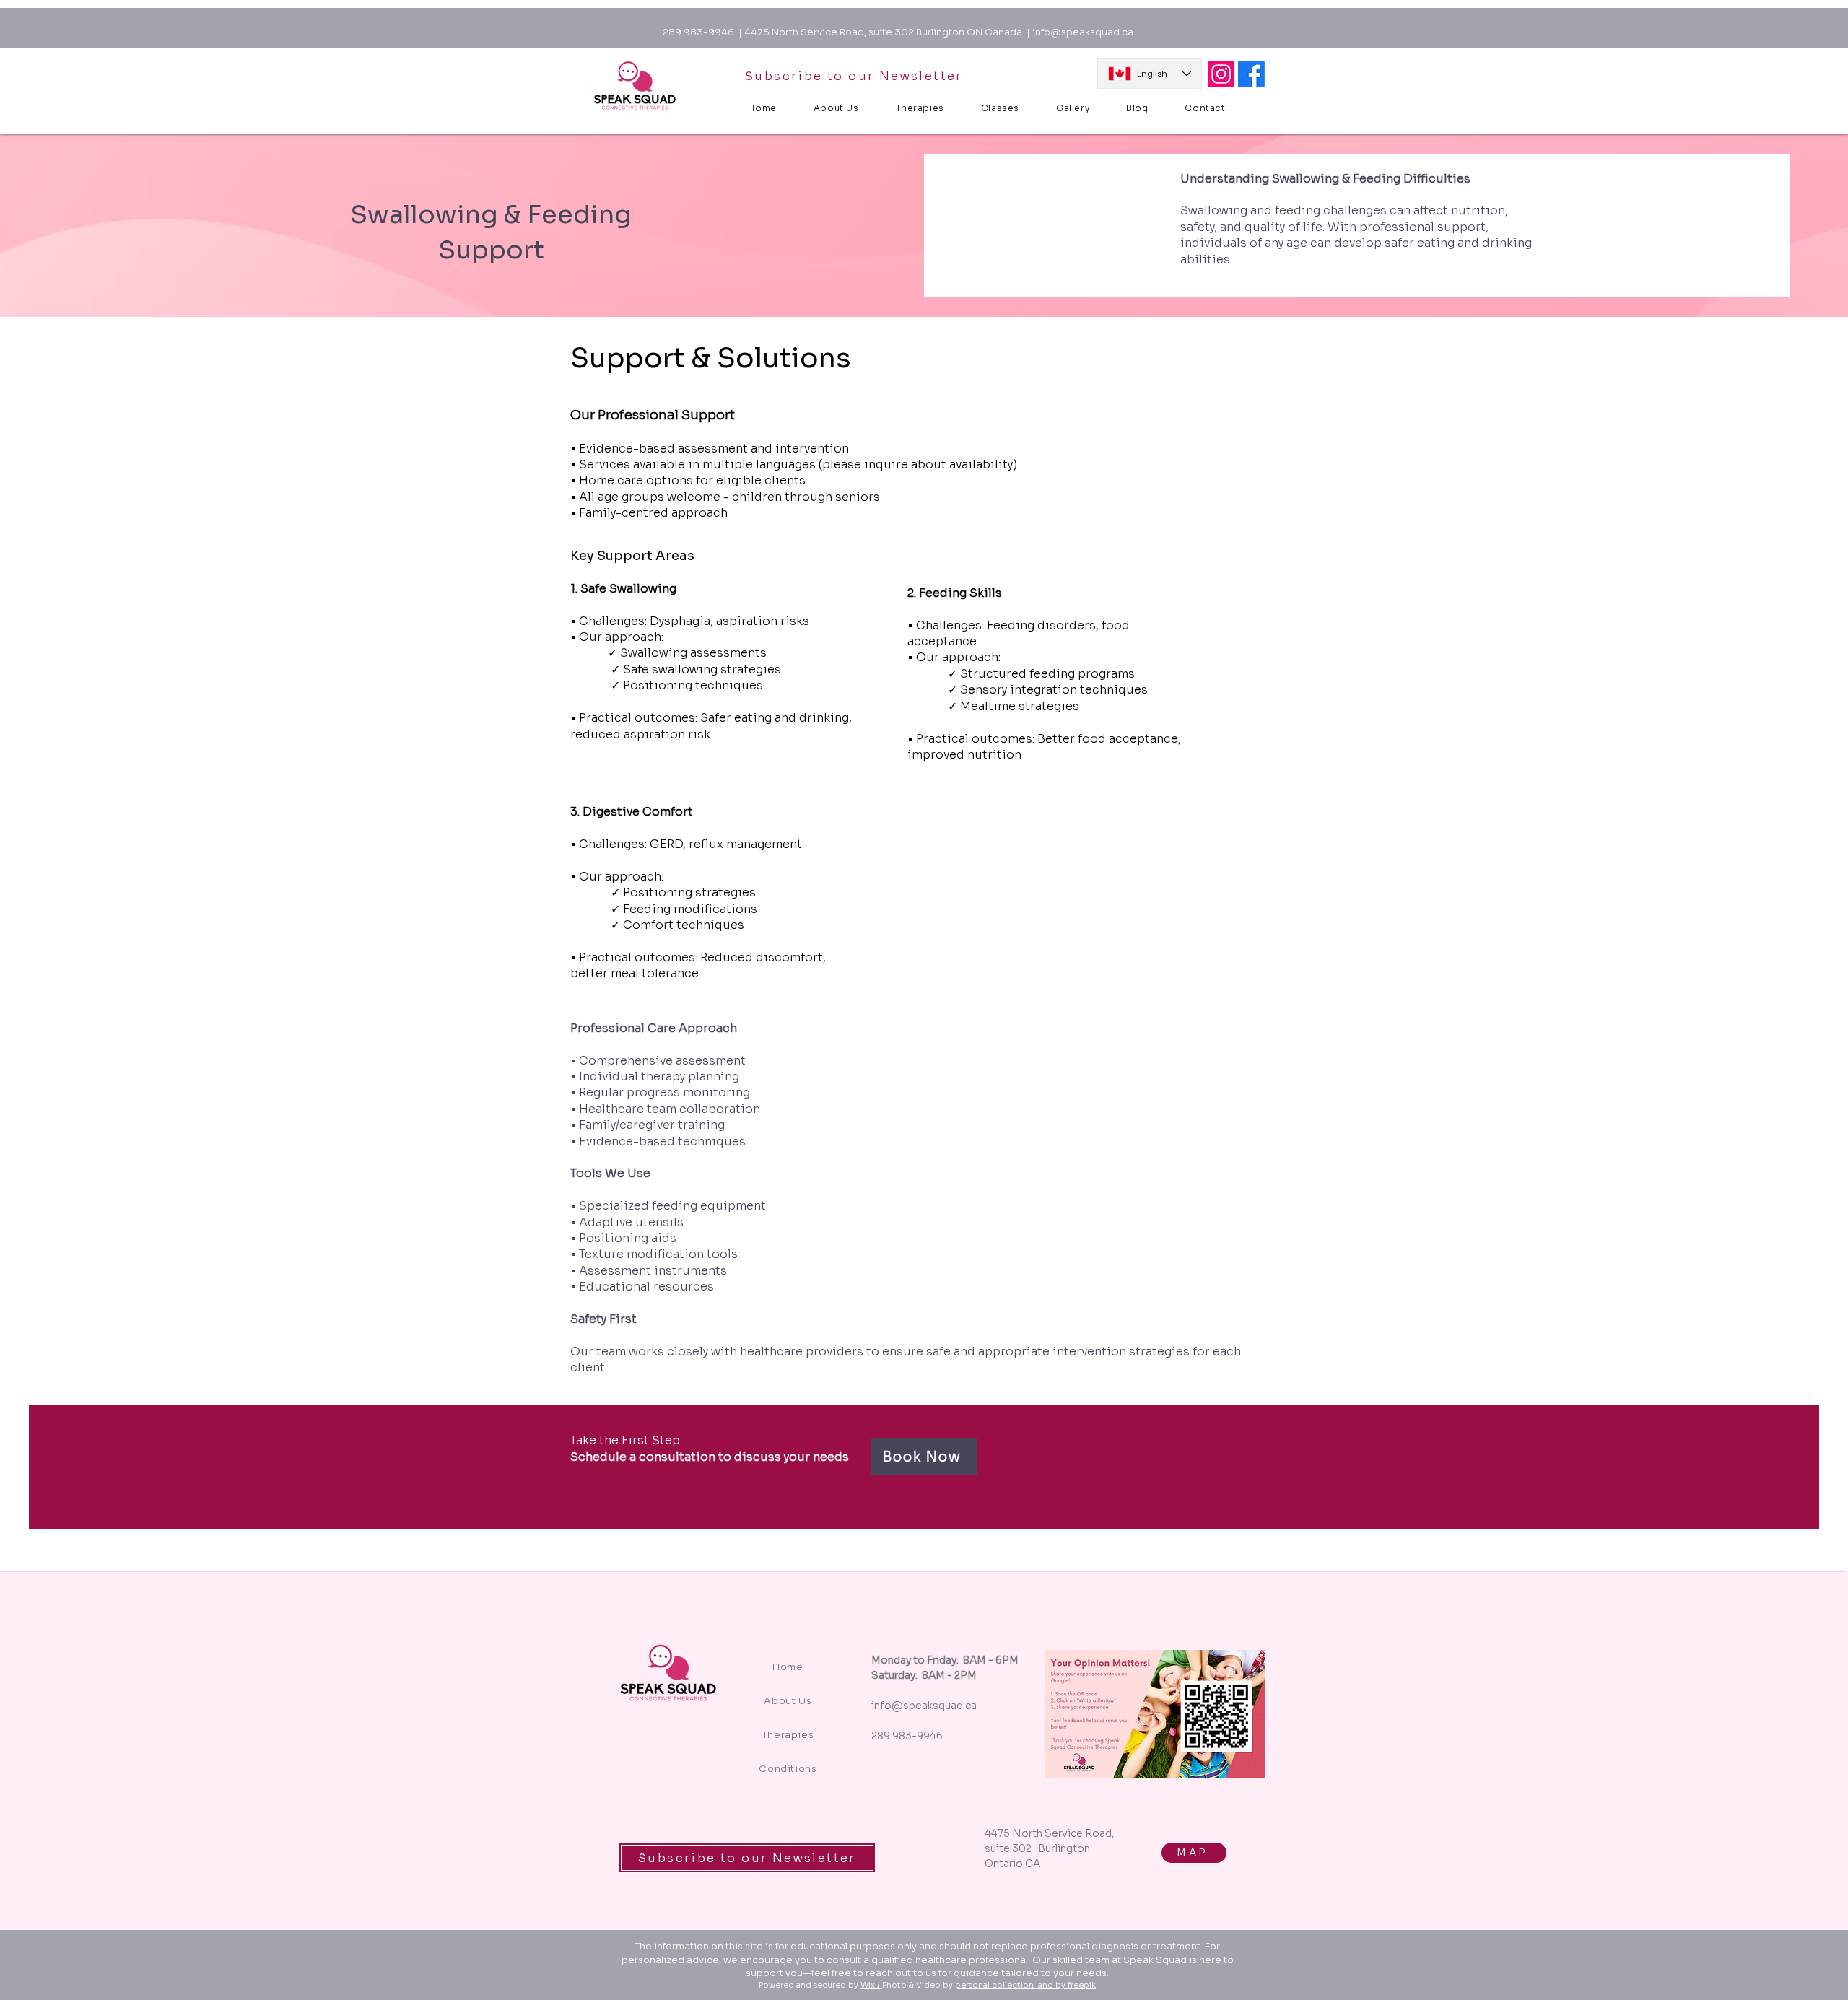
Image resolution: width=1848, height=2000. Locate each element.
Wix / (871, 1985)
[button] (1000, 108)
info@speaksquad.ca (1083, 32)
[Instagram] (1221, 74)
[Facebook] (1251, 74)
